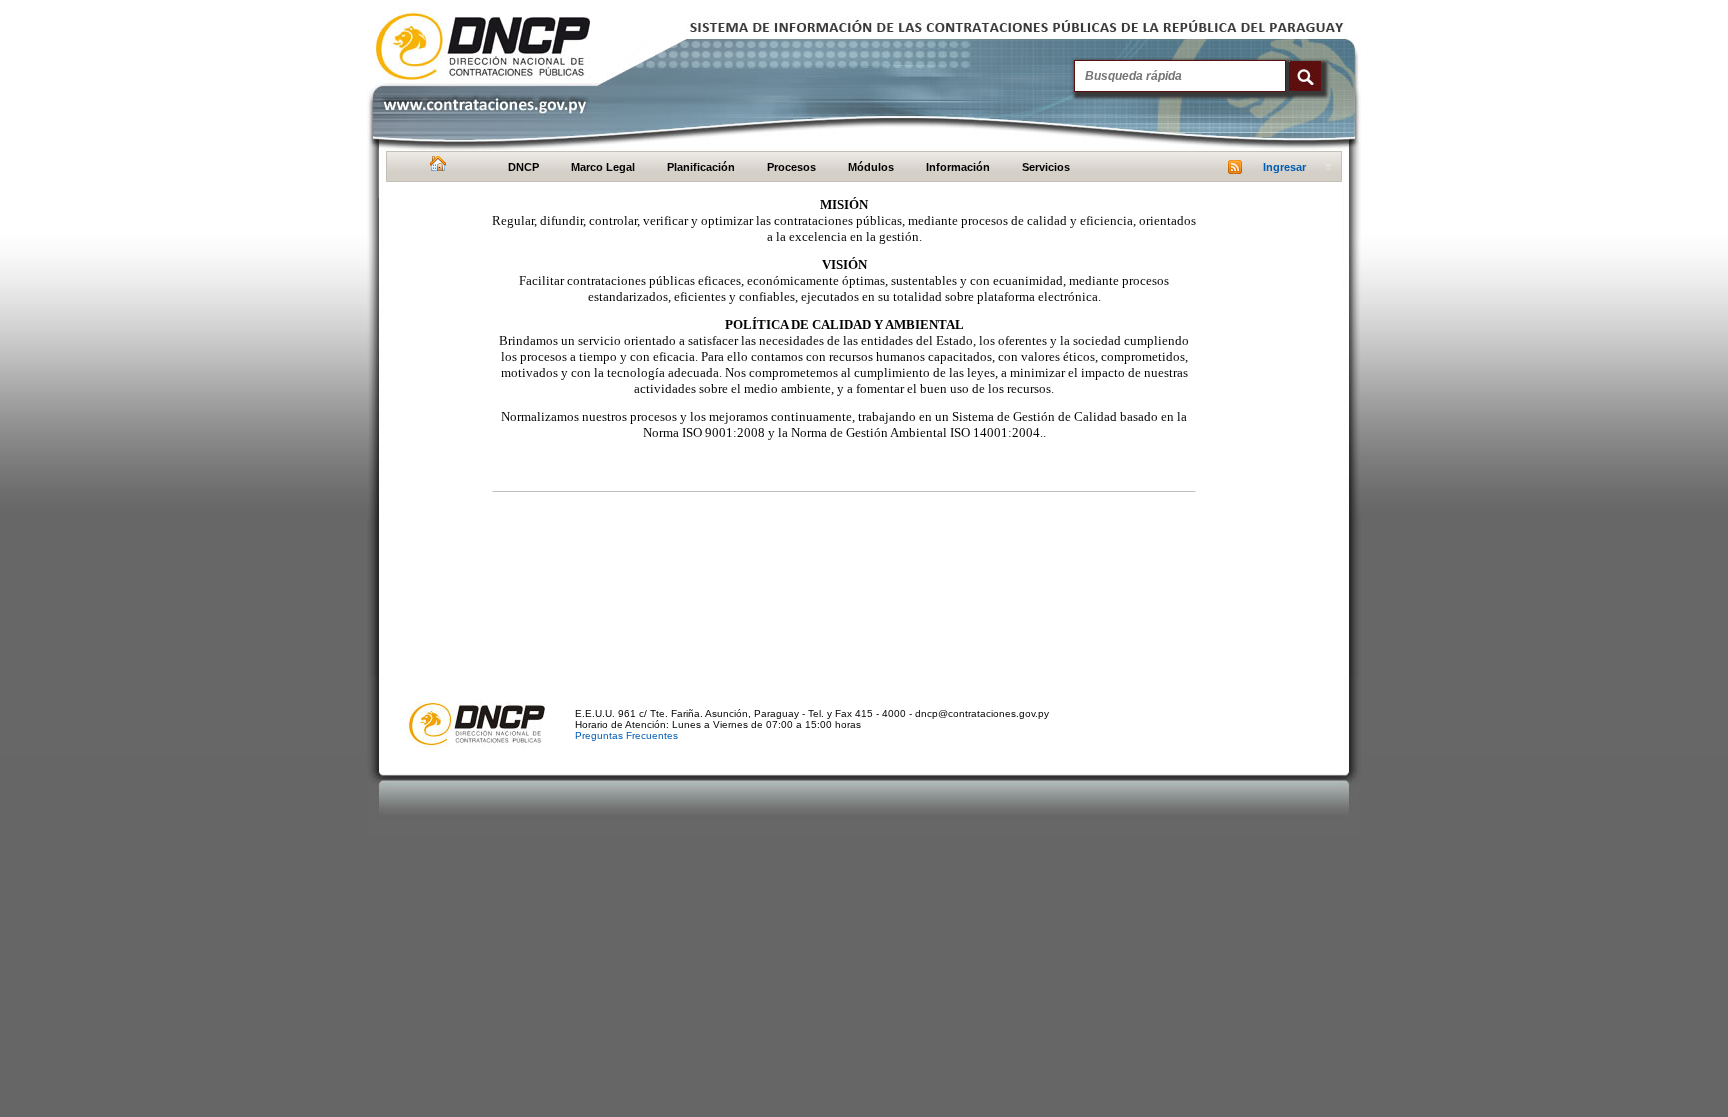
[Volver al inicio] (435, 168)
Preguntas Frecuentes (626, 735)
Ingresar (1284, 167)
